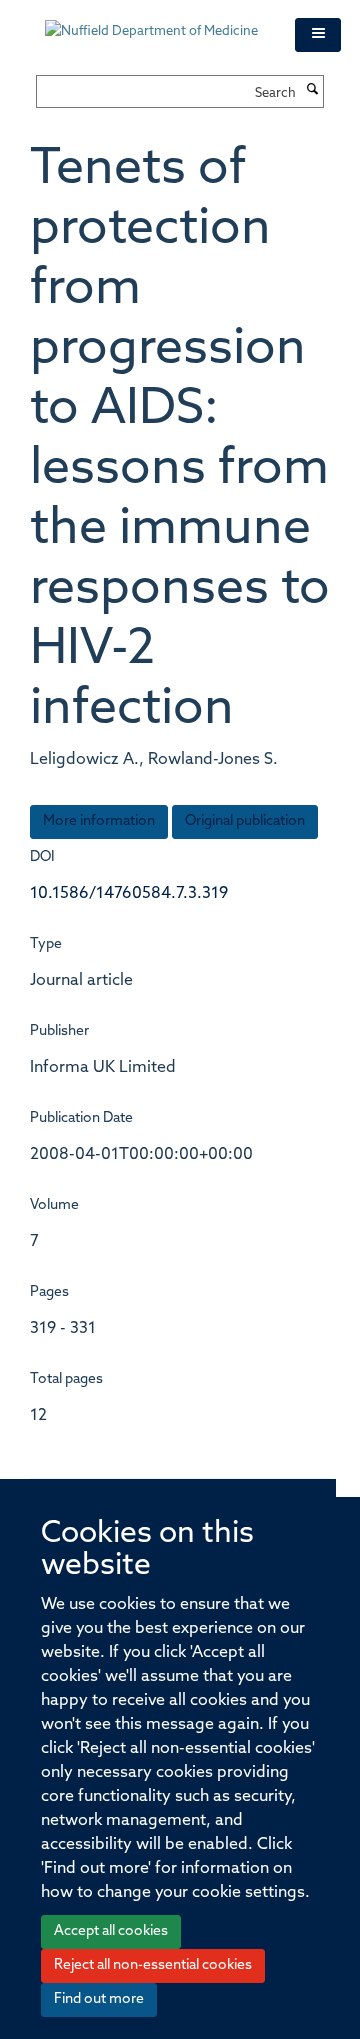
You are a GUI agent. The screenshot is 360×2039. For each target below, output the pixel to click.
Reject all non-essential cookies (153, 1965)
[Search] (312, 91)
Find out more (99, 1999)
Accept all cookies (111, 1931)
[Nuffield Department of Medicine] (155, 22)
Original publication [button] (245, 821)
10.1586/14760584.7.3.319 (129, 894)
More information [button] (99, 821)
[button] (318, 35)
